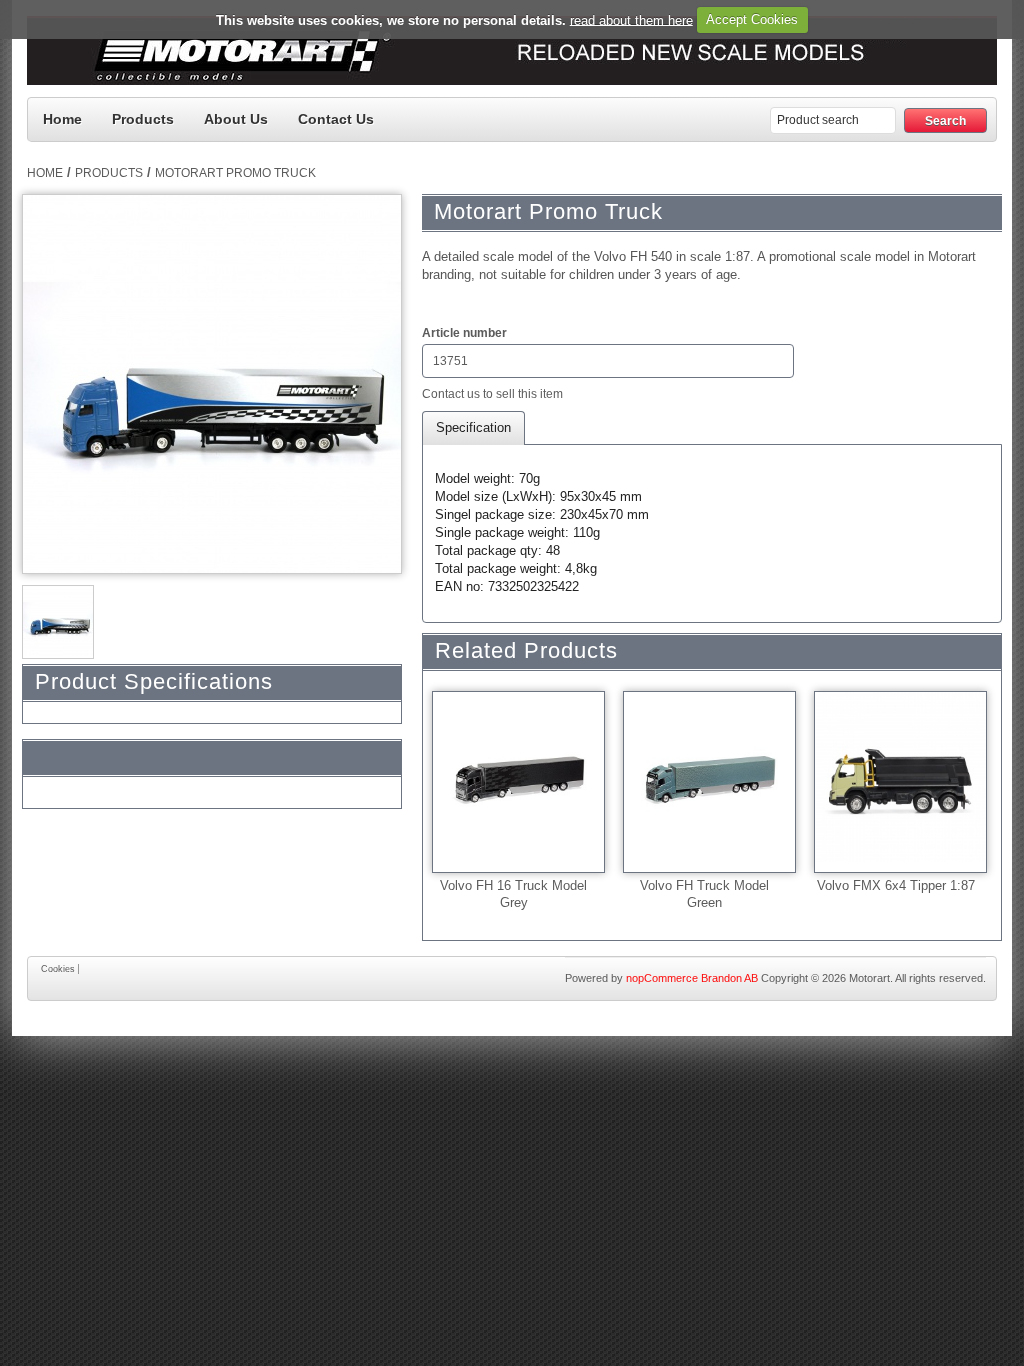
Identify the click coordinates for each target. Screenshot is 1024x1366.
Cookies (58, 969)
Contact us (336, 119)
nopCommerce (662, 978)
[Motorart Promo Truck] (58, 652)
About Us (236, 119)
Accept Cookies (752, 19)
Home (62, 119)
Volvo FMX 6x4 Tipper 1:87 (896, 885)
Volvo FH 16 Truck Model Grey (513, 887)
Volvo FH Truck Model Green (704, 887)
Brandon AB (729, 978)
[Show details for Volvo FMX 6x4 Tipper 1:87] (901, 857)
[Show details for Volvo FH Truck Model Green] (710, 857)
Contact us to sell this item (492, 394)
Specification (473, 427)
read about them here (631, 19)
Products (143, 119)
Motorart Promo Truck (235, 173)
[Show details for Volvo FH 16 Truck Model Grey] (519, 857)
